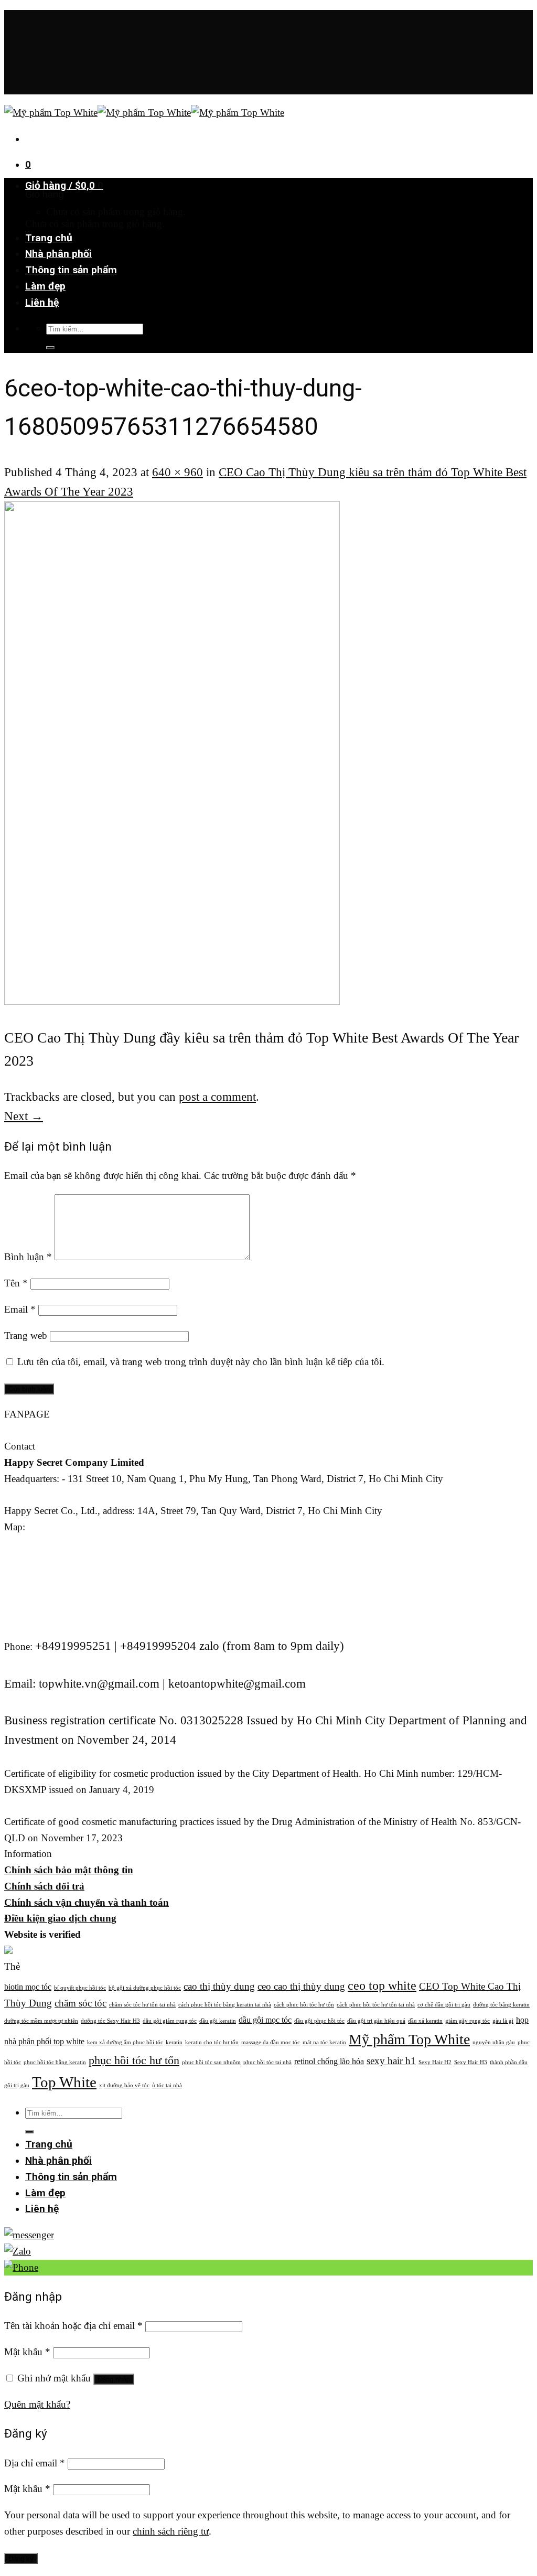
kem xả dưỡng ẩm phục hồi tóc (125, 2042)
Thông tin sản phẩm (71, 270)
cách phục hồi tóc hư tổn (304, 2005)
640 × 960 (178, 472)
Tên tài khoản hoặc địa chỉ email (73, 2326)
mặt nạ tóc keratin (324, 2042)
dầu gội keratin (218, 2021)
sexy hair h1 (391, 2061)
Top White (64, 2082)
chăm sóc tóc (80, 2003)
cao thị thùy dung (219, 1986)
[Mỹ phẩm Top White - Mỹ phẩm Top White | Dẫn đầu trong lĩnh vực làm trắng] (144, 112)
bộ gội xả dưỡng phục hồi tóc (145, 1988)
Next (24, 1116)
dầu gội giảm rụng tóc (170, 2021)
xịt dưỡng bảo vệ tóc (124, 2085)
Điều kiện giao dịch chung (60, 1918)
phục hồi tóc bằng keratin (55, 2062)
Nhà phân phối (58, 254)
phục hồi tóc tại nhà (267, 2062)
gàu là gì (503, 2021)
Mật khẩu (27, 2352)
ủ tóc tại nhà (167, 2085)
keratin (174, 2042)
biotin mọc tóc (28, 1987)
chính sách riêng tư (171, 2531)
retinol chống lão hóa (329, 2061)
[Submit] (50, 348)
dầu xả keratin (425, 2021)
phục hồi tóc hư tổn (134, 2060)
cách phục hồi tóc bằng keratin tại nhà (225, 2005)
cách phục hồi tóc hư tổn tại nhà (376, 2005)
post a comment (217, 1097)
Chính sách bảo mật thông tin (69, 1870)
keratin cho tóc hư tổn (212, 2042)
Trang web (26, 1335)
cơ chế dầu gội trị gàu (444, 2005)
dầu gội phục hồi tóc (319, 2021)
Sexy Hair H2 (435, 2062)
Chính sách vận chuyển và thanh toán (87, 1902)
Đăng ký (21, 2558)
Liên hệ (42, 302)
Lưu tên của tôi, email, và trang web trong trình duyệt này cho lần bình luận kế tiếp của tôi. (201, 1362)
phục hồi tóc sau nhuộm (211, 2062)
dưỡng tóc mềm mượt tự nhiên (41, 2021)
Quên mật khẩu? (37, 2404)
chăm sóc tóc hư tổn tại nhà (142, 2005)
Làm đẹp (45, 286)
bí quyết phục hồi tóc (80, 1988)
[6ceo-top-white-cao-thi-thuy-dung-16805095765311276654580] (172, 1000)
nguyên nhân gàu (494, 2042)
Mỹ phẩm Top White (409, 2039)
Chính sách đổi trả (44, 1886)
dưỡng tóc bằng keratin (501, 2005)
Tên (16, 1283)
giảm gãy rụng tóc (468, 2021)
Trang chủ (49, 238)
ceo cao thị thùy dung (301, 1986)
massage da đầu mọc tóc (271, 2042)
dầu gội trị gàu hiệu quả (376, 2021)
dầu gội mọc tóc (265, 2020)
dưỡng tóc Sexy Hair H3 (110, 2021)
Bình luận (28, 1257)
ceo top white (382, 1985)
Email (20, 1309)
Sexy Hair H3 (471, 2062)
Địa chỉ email (35, 2463)
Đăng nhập (114, 2379)
